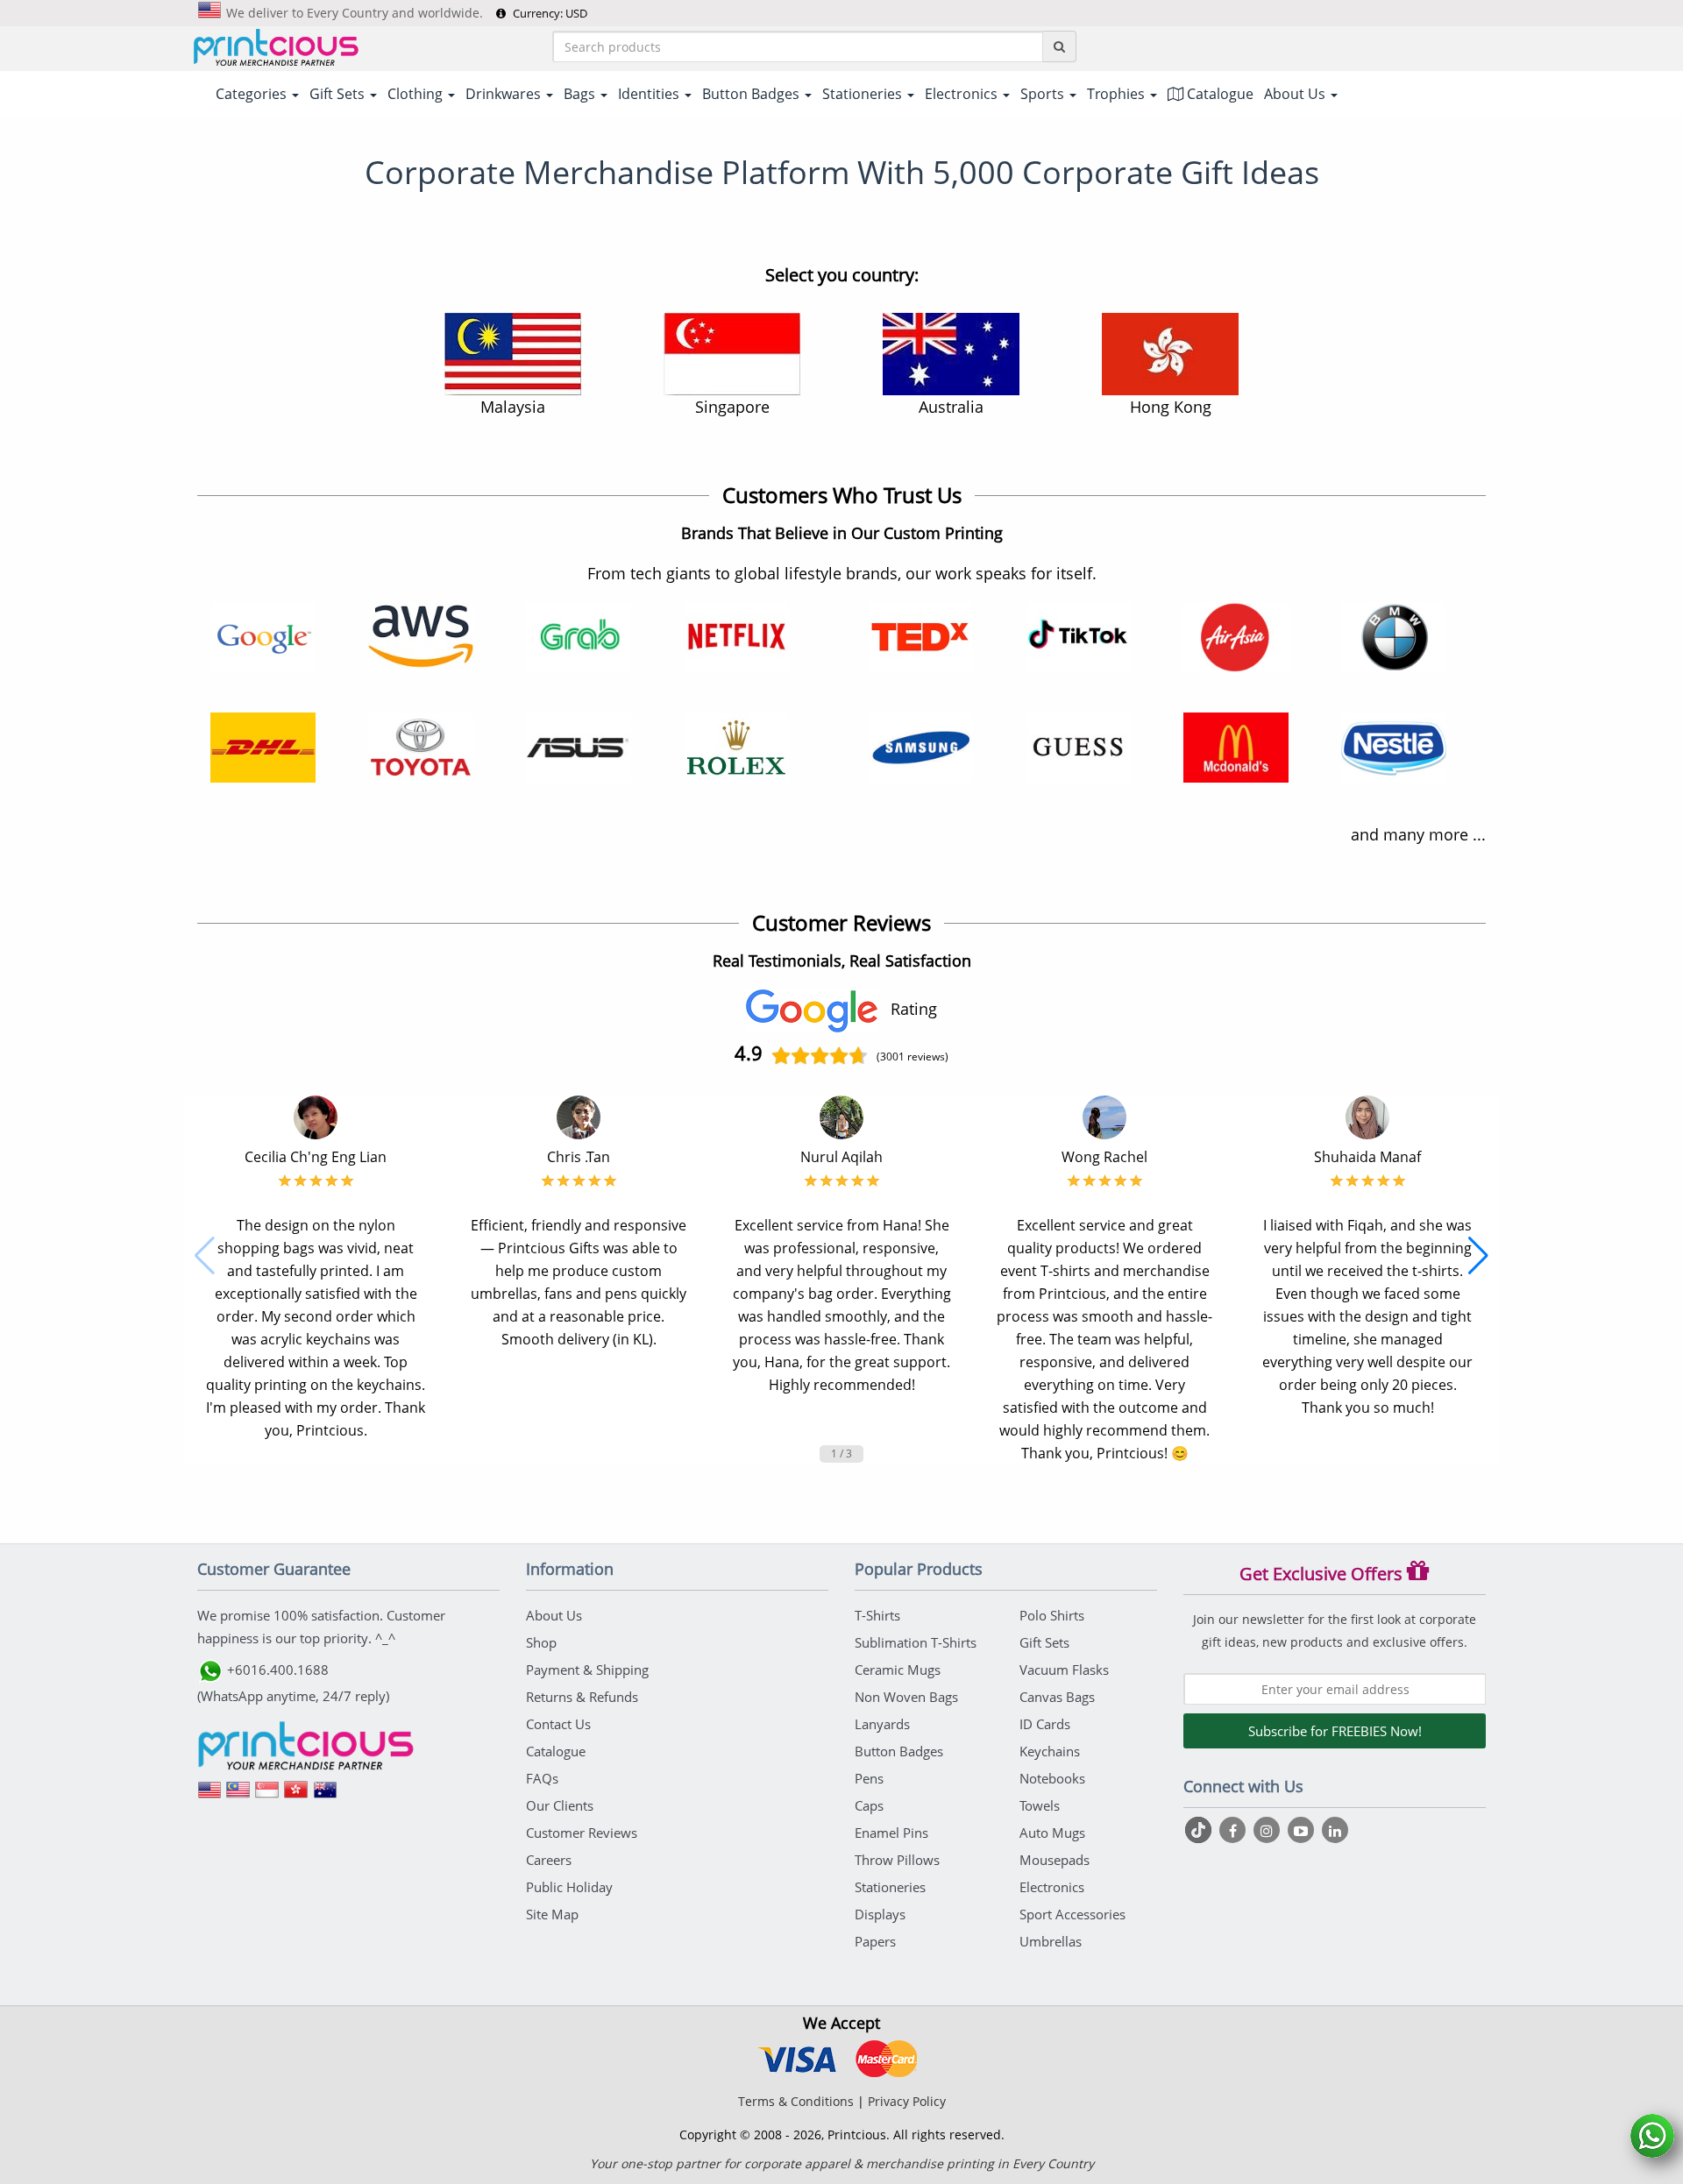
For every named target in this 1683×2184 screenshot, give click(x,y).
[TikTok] (1200, 1830)
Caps (869, 1805)
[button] (205, 1256)
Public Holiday (569, 1887)
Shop (541, 1642)
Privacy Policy (907, 2101)
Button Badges (899, 1751)
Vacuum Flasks (1064, 1670)
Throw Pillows (897, 1860)
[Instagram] (1269, 1830)
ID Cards (1045, 1724)
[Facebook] (1235, 1830)
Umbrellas (1051, 1941)
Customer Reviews (582, 1833)
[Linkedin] (1335, 1830)
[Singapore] (267, 1796)
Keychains (1050, 1751)
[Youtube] (1303, 1830)
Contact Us (558, 1724)
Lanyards (882, 1724)
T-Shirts (877, 1615)
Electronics (1052, 1887)
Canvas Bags (1057, 1697)
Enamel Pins (891, 1833)
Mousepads (1055, 1860)
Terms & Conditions (796, 2101)
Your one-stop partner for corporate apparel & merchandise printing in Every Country (842, 2163)
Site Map (552, 1914)
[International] (209, 1796)
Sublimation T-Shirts (916, 1642)
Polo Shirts (1052, 1615)
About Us (554, 1615)
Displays (880, 1914)
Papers (875, 1941)
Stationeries (890, 1887)
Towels (1040, 1805)
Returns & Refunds (582, 1697)
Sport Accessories (1072, 1914)
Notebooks (1052, 1778)
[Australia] (325, 1796)
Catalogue (1218, 94)
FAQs (542, 1778)
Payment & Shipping (587, 1670)
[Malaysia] (238, 1796)
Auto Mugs (1052, 1833)
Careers (549, 1860)
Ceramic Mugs (898, 1670)
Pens (869, 1778)
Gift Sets (1044, 1642)
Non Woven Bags (906, 1697)
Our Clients (560, 1805)
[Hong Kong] (296, 1796)
